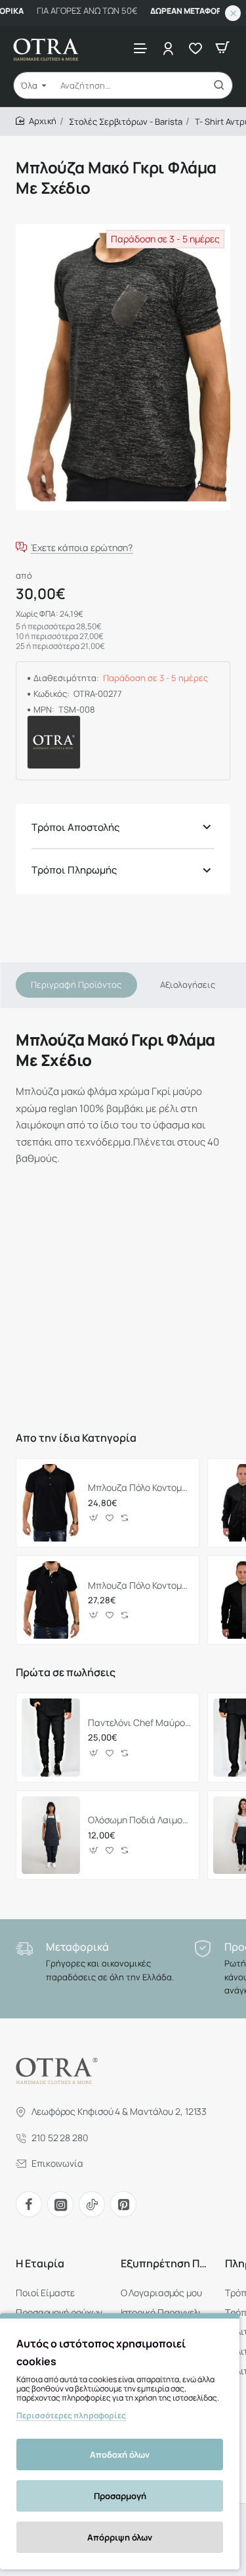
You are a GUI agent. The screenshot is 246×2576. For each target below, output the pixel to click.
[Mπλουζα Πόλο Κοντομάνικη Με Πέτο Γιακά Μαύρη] (51, 1503)
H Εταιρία (40, 2264)
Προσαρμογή (120, 2496)
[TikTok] (92, 2204)
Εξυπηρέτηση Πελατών (165, 2264)
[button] (94, 1518)
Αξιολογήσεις (188, 985)
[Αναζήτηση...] (219, 85)
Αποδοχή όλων (120, 2454)
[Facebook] (29, 2204)
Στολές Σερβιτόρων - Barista (126, 122)
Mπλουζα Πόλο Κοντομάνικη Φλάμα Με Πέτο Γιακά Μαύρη (139, 1586)
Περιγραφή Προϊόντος (76, 985)
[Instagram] (60, 2204)
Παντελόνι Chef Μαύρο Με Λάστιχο (139, 1723)
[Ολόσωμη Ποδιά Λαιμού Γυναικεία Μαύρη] (51, 1835)
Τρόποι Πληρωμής (74, 870)
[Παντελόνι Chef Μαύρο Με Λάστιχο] (51, 1737)
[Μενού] (140, 48)
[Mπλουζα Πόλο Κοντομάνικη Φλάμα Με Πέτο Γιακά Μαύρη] (51, 1600)
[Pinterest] (123, 2204)
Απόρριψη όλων (120, 2537)
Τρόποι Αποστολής (75, 827)
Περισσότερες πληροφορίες (71, 2415)
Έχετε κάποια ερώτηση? (82, 547)
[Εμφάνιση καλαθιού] (222, 48)
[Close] (233, 13)
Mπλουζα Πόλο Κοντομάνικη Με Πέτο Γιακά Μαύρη (139, 1488)
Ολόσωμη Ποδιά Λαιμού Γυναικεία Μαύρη (139, 1820)
